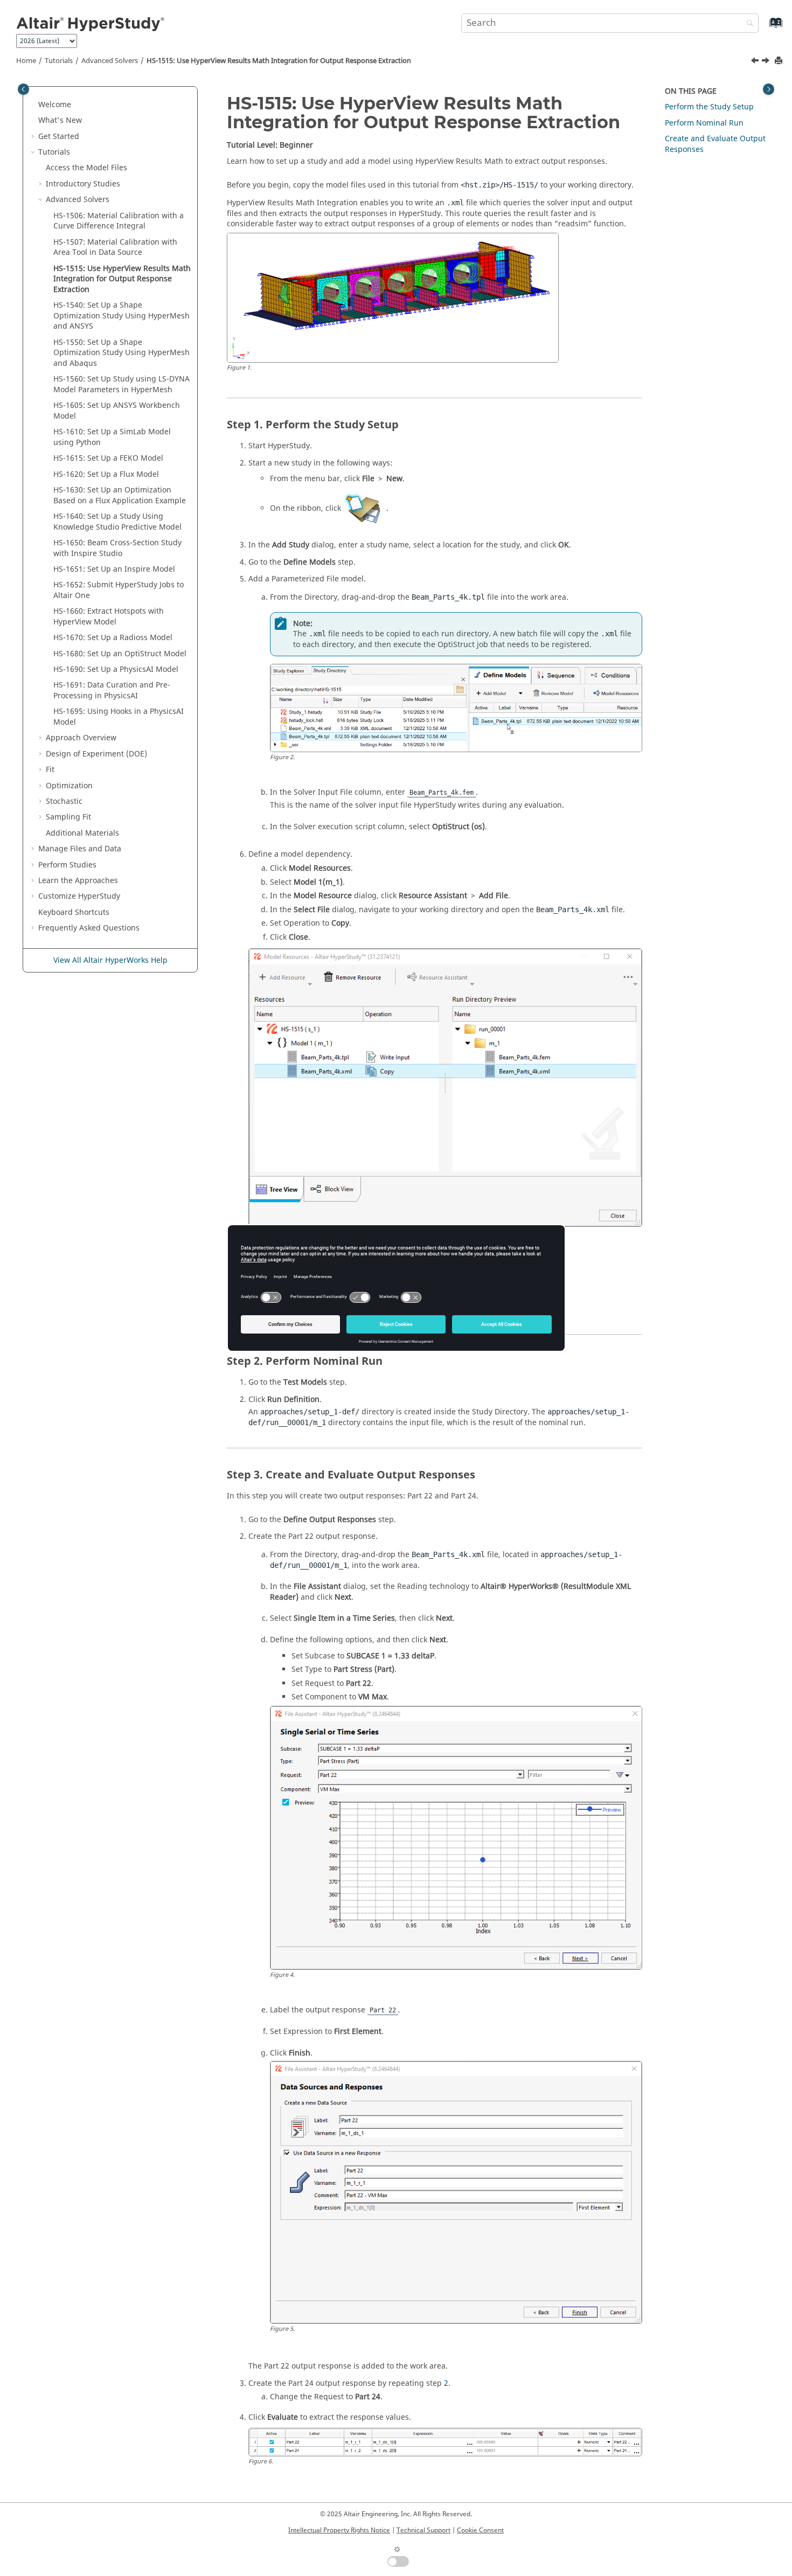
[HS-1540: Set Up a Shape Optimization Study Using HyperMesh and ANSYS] (767, 62)
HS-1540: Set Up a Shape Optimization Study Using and (121, 316)
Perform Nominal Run (704, 123)
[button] (34, 105)
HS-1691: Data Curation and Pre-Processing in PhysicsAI (112, 690)
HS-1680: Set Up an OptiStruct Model (120, 654)
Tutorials (59, 61)
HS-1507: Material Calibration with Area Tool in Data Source (115, 248)
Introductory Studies (83, 184)
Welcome (55, 105)
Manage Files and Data (80, 849)
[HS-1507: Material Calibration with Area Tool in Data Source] (756, 62)
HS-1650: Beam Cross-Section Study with (117, 548)
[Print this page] (780, 61)
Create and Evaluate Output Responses (715, 144)
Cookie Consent (480, 2530)
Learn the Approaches (78, 881)
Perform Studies (67, 865)
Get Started (59, 137)
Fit (50, 770)
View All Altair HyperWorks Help (110, 960)
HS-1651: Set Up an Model (114, 569)
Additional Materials (82, 833)
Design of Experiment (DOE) (96, 754)
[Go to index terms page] (764, 28)
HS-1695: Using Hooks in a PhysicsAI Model (119, 717)
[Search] (747, 24)
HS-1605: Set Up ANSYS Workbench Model (117, 411)
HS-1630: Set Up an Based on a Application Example (120, 495)
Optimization (69, 786)
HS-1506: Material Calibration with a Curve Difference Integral (119, 221)
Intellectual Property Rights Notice (339, 2530)
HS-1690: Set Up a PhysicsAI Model (116, 669)
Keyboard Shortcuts (74, 912)
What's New (60, 120)
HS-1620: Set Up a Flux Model (106, 474)
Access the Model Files (86, 168)
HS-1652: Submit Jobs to (119, 590)
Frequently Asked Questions (89, 928)
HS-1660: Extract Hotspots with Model (109, 617)
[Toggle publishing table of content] (23, 89)
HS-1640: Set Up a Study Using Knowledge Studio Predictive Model (117, 522)
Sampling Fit (68, 817)
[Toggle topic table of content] (769, 89)
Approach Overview (81, 738)
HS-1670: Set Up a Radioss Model (113, 638)
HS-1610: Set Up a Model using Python (112, 437)
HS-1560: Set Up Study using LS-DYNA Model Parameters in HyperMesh (121, 384)
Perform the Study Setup (709, 107)
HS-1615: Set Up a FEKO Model (108, 458)
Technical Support (423, 2530)
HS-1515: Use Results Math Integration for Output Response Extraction (279, 61)
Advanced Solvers (110, 61)
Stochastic (64, 801)
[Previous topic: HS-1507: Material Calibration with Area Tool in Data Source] (756, 62)
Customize (79, 896)
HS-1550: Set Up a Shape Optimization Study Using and (121, 353)
